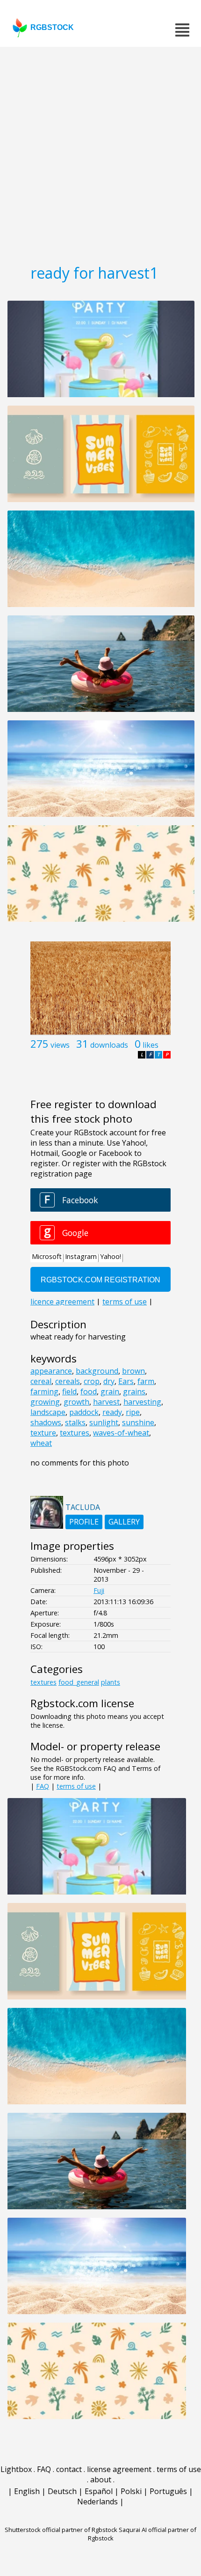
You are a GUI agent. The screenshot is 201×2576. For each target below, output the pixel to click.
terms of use (76, 1786)
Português (168, 2491)
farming (44, 1392)
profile (84, 1522)
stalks (75, 1422)
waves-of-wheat (121, 1433)
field (69, 1392)
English (27, 2491)
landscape (48, 1412)
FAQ (43, 1786)
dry (109, 1381)
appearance (51, 1371)
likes (151, 1045)
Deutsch (62, 2491)
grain (110, 1392)
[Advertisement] (100, 152)
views (60, 1045)
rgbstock (52, 27)
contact (69, 2469)
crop (92, 1381)
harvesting (142, 1402)
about (101, 2480)
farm (146, 1381)
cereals (68, 1381)
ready (112, 1412)
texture (43, 1433)
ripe (133, 1412)
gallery (124, 1522)
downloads (109, 1045)
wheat (41, 1443)
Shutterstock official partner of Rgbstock (61, 2530)
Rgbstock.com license (82, 1703)
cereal (41, 1381)
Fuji (99, 1590)
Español (99, 2491)
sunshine (138, 1422)
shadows (46, 1422)
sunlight (104, 1422)
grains (134, 1392)
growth (76, 1402)
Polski (131, 2491)
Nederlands (97, 2502)
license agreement (119, 2469)
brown (133, 1371)
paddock (84, 1412)
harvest (106, 1402)
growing (45, 1402)
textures (75, 1433)
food (89, 1392)
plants (111, 1682)
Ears (126, 1381)
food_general (79, 1682)
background (97, 1371)
